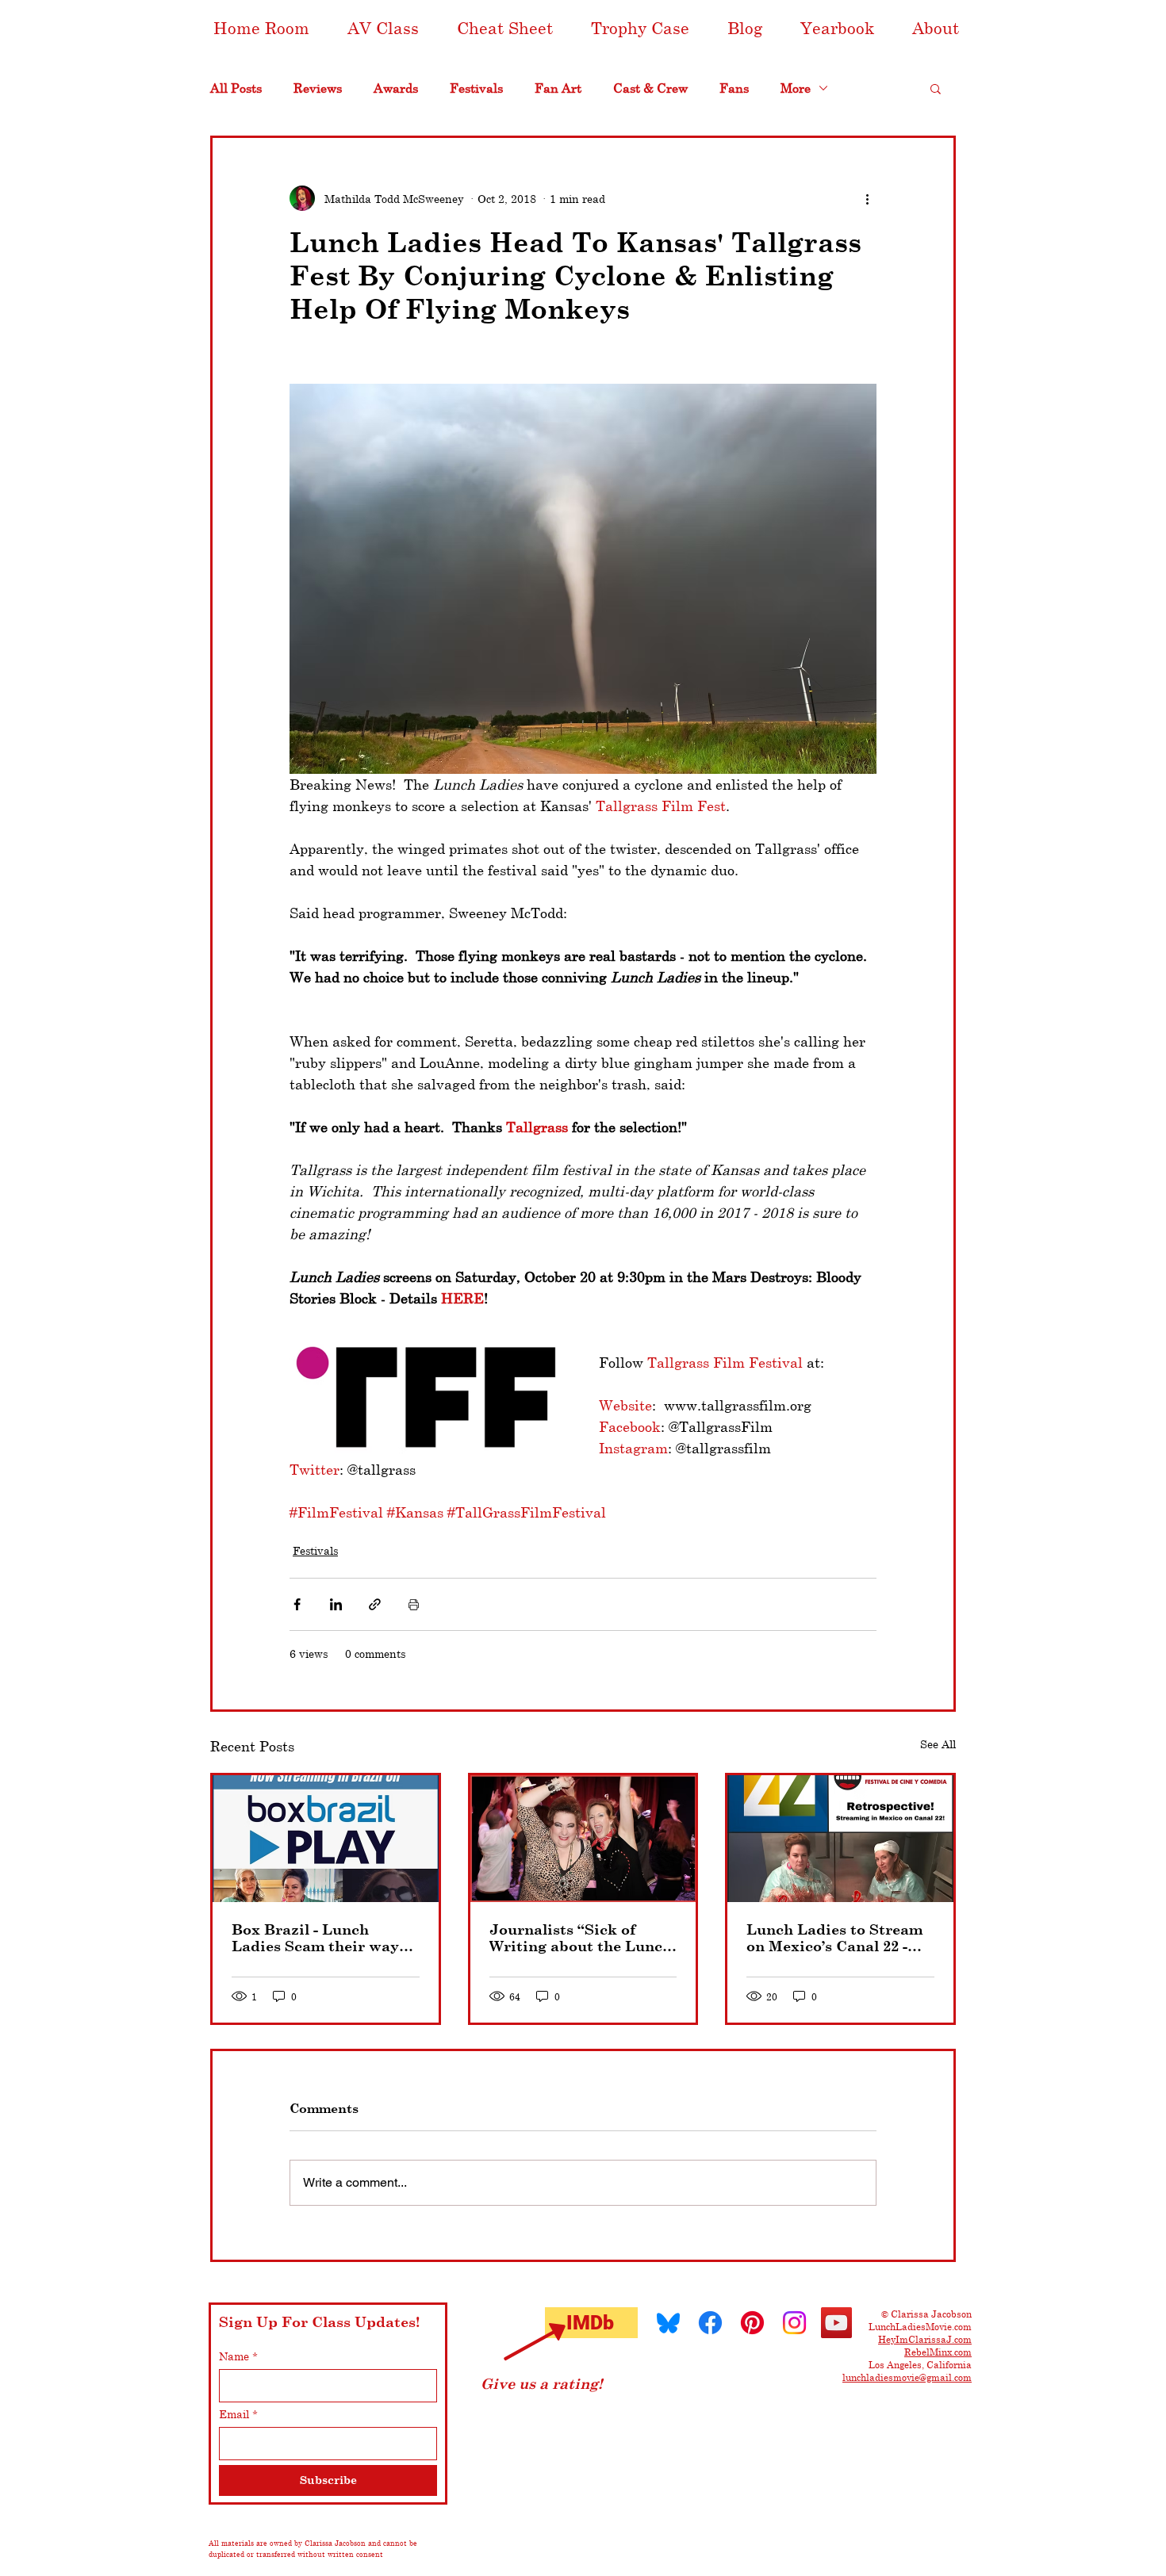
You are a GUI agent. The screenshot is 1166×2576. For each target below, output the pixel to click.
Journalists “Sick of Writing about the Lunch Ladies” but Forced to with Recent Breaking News (581, 1938)
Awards (396, 88)
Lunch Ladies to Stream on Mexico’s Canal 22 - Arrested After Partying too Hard (834, 1938)
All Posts (236, 88)
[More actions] (867, 198)
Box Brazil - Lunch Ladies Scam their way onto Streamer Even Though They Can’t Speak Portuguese (315, 1938)
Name (238, 2356)
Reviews (318, 88)
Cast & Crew (650, 88)
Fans (734, 88)
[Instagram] (794, 2323)
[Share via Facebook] (297, 1604)
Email (238, 2414)
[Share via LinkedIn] (336, 1604)
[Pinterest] (752, 2323)
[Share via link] (375, 1604)
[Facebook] (710, 2323)
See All (938, 1744)
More (796, 88)
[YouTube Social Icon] (836, 2323)
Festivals (476, 88)
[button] (383, 28)
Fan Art (558, 88)
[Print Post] (414, 1604)
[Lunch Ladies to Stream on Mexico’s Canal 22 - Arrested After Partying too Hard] (840, 1839)
